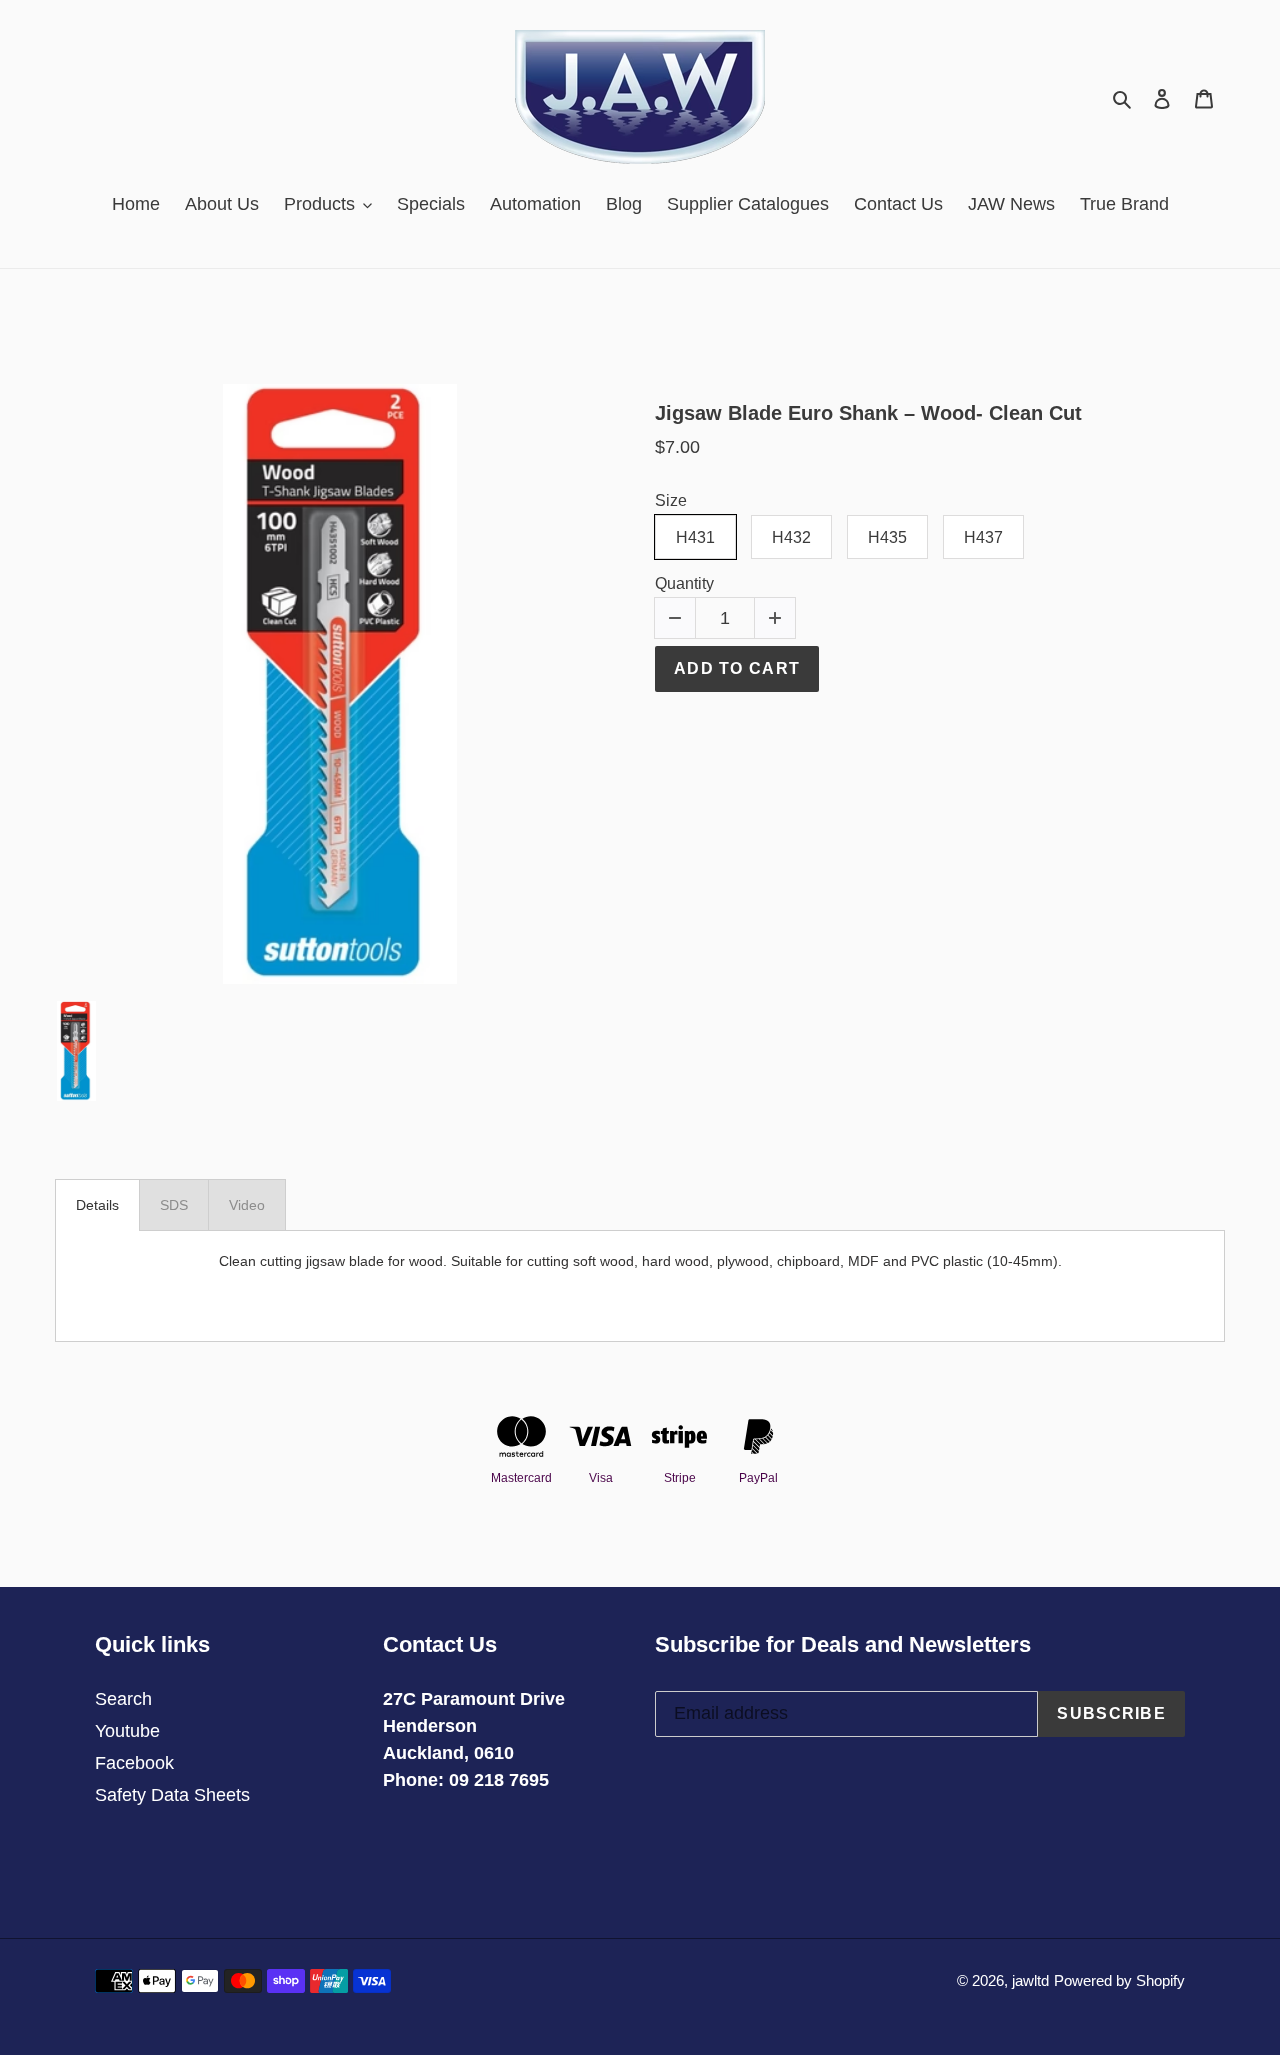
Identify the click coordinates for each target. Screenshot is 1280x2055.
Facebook (134, 1763)
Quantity (684, 583)
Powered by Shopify (1119, 1980)
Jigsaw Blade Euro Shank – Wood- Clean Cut (868, 413)
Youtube (127, 1731)
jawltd (1030, 1980)
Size (671, 500)
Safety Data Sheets (172, 1795)
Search (123, 1699)
